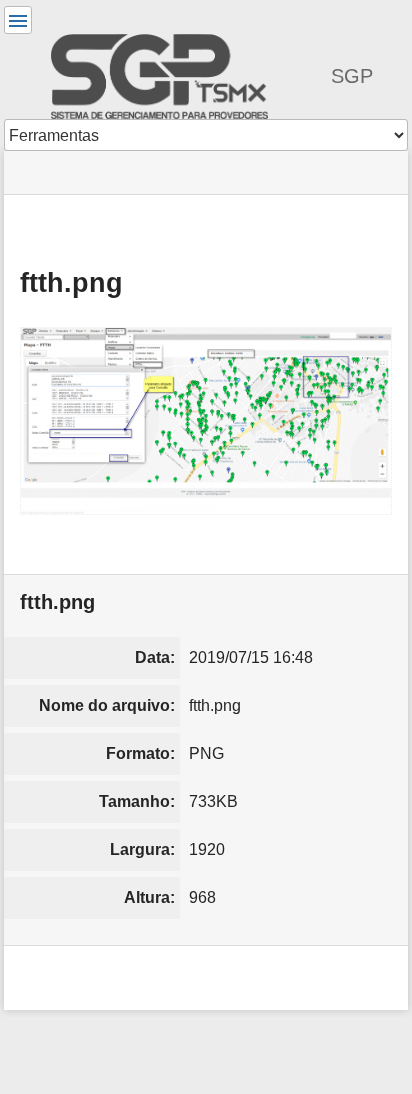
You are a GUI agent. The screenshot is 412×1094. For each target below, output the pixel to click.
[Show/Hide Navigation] (18, 20)
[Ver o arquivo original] (206, 421)
